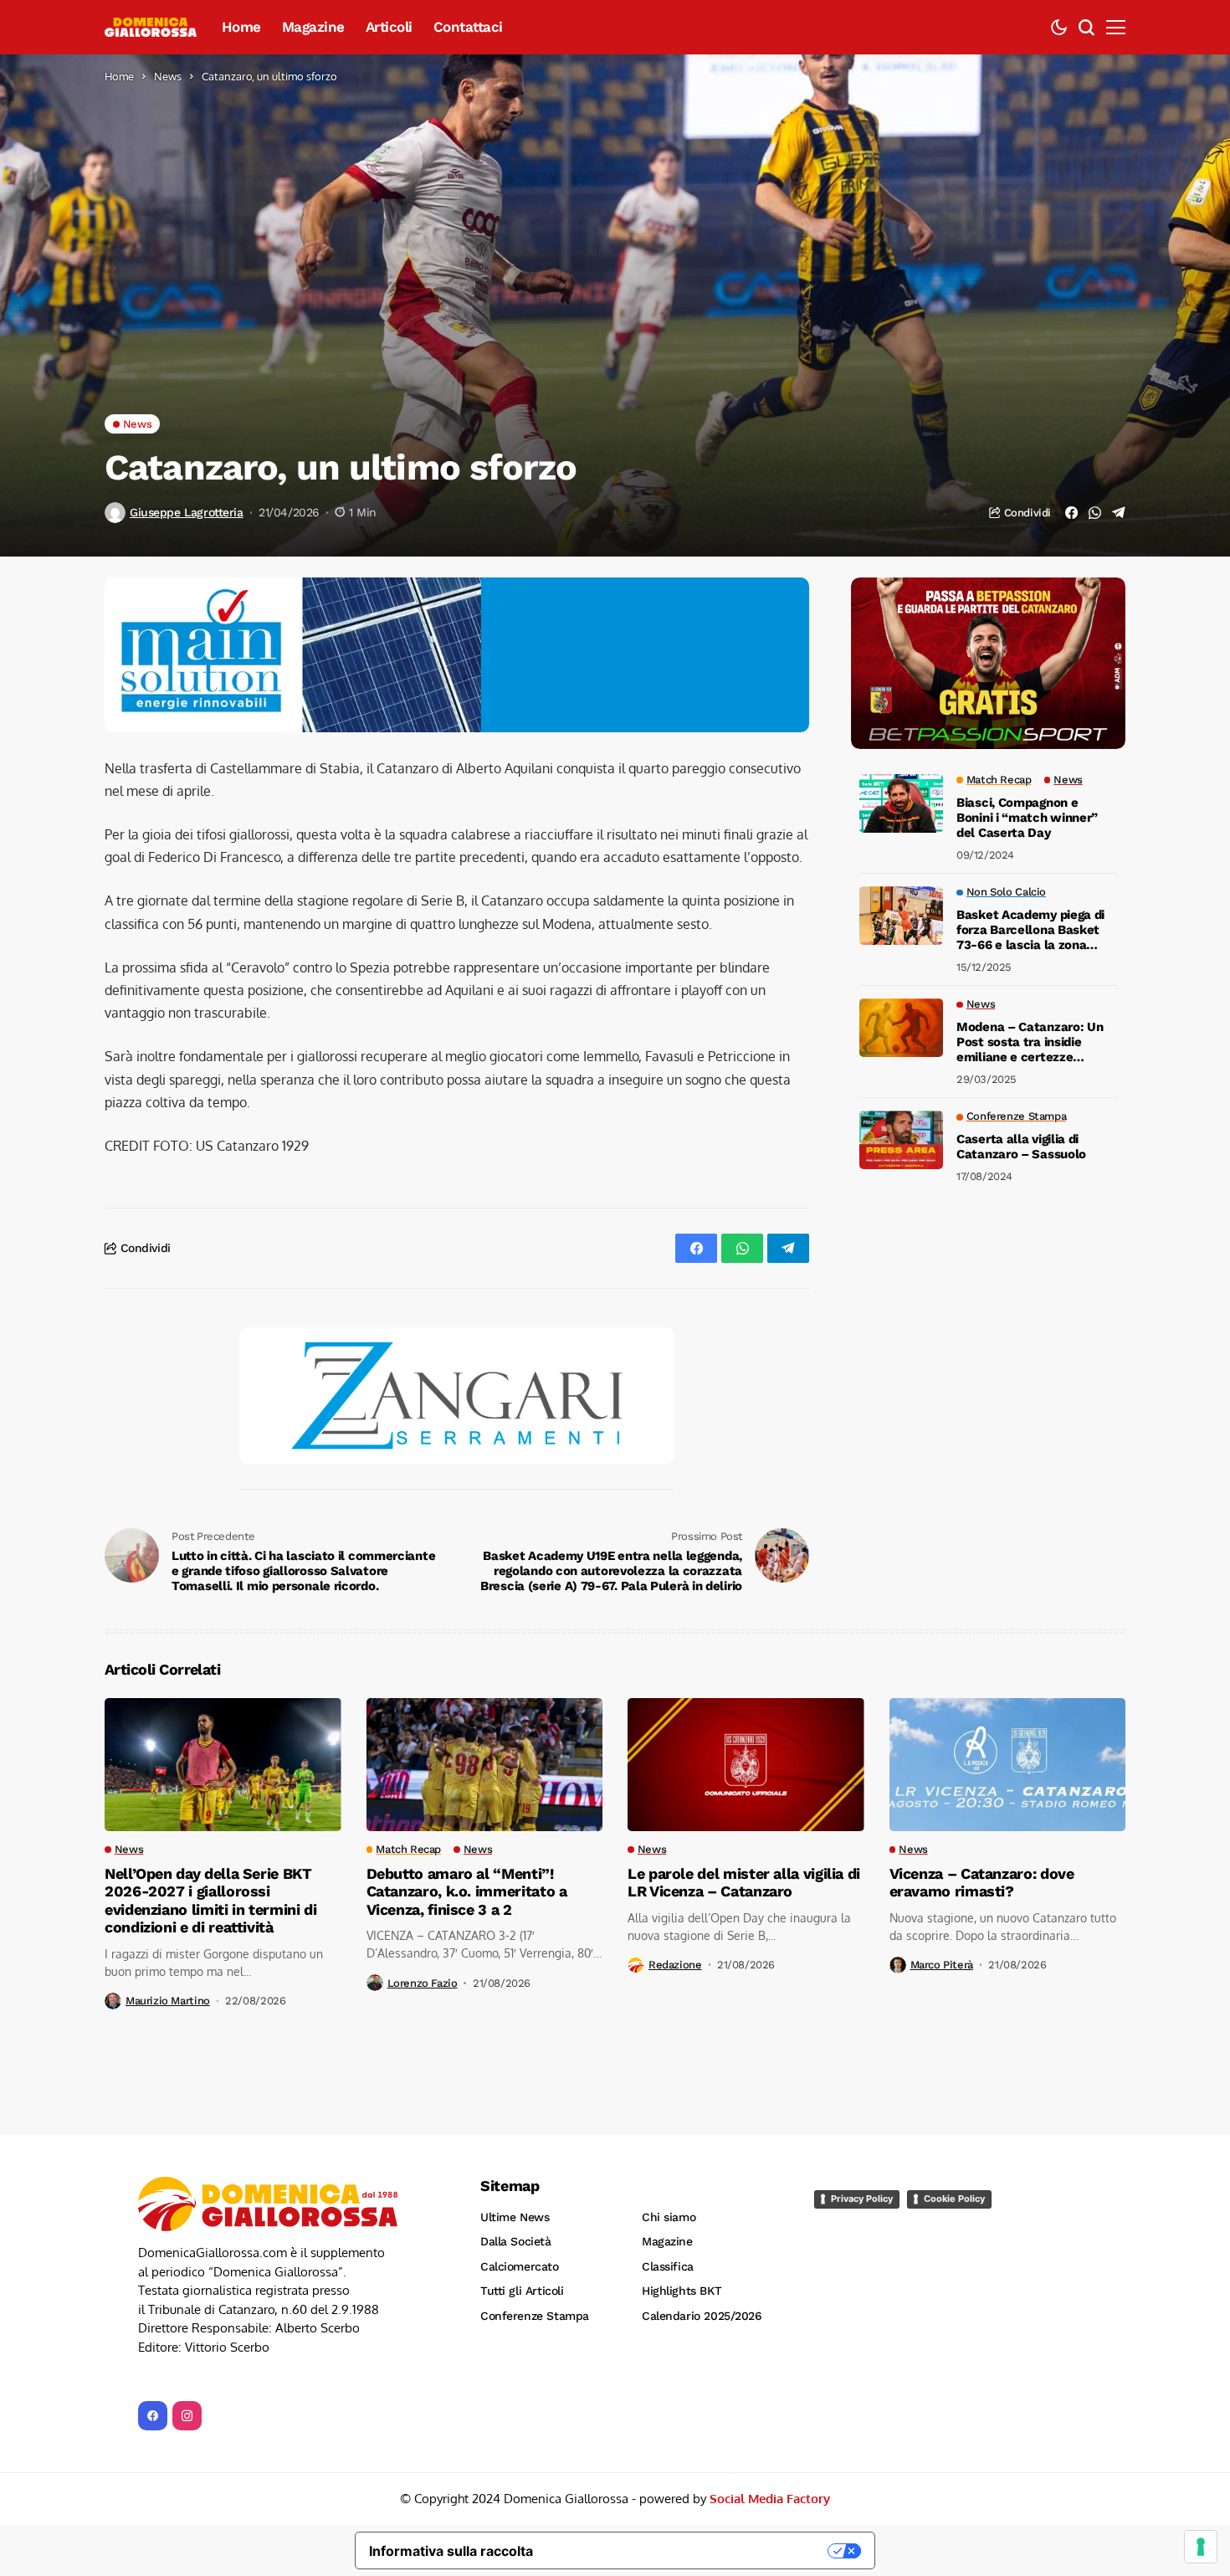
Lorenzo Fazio (423, 1847)
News (168, 76)
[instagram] (187, 2279)
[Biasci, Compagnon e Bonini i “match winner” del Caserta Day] (901, 803)
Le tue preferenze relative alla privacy (689, 2414)
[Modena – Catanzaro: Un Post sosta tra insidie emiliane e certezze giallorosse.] (901, 1028)
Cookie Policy (954, 2062)
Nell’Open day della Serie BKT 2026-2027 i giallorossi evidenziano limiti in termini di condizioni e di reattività (210, 1764)
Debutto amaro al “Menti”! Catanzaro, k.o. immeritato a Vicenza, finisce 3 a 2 (467, 1755)
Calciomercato (520, 2130)
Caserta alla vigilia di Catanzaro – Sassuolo (1021, 1147)
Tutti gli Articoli (522, 2154)
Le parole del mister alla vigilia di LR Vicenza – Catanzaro (744, 1746)
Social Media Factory (770, 2362)
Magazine (667, 2105)
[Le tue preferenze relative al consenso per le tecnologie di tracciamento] (1201, 2547)
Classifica (668, 2130)
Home (119, 76)
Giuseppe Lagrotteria (187, 512)
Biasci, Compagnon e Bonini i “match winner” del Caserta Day (1027, 818)
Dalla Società (516, 2105)
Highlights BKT (682, 2154)
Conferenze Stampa (535, 2179)
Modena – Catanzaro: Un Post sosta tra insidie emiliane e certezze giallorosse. (1030, 1042)
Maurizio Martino (168, 1864)
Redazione (675, 1828)
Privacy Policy (862, 2062)
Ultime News (515, 2081)
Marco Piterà (942, 1828)
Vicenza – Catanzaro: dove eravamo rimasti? (982, 1746)
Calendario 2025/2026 (702, 2179)
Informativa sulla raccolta (451, 2414)
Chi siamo (669, 2081)
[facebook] (153, 2279)
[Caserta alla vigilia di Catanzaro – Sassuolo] (901, 1140)
